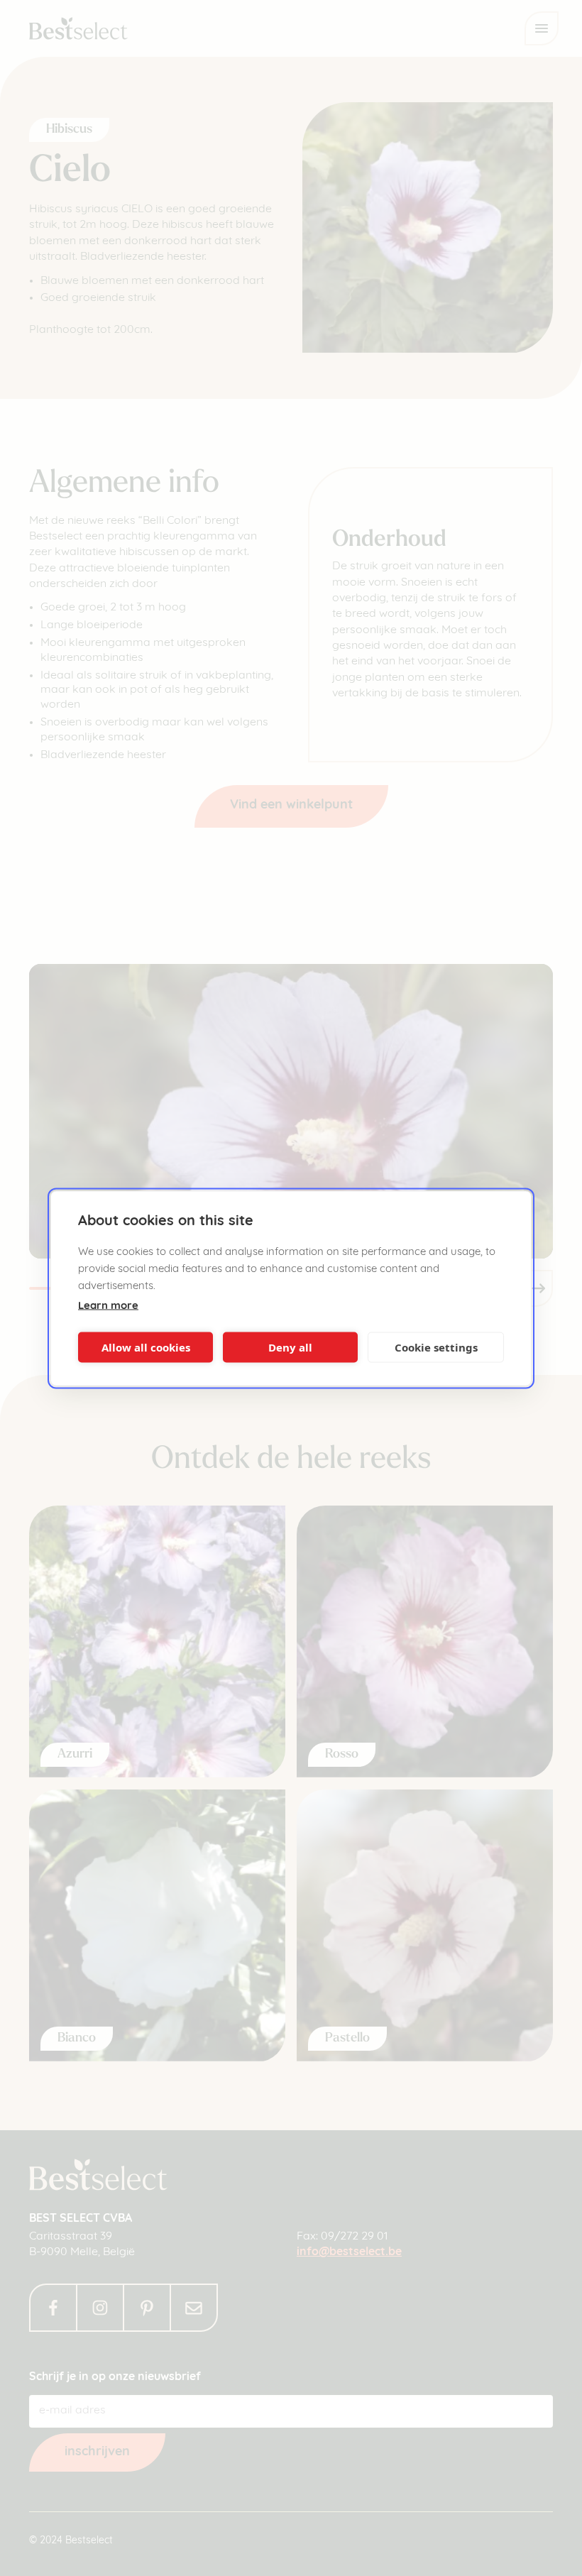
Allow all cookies (146, 1347)
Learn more (108, 1306)
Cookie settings (436, 1347)
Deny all (290, 1347)
